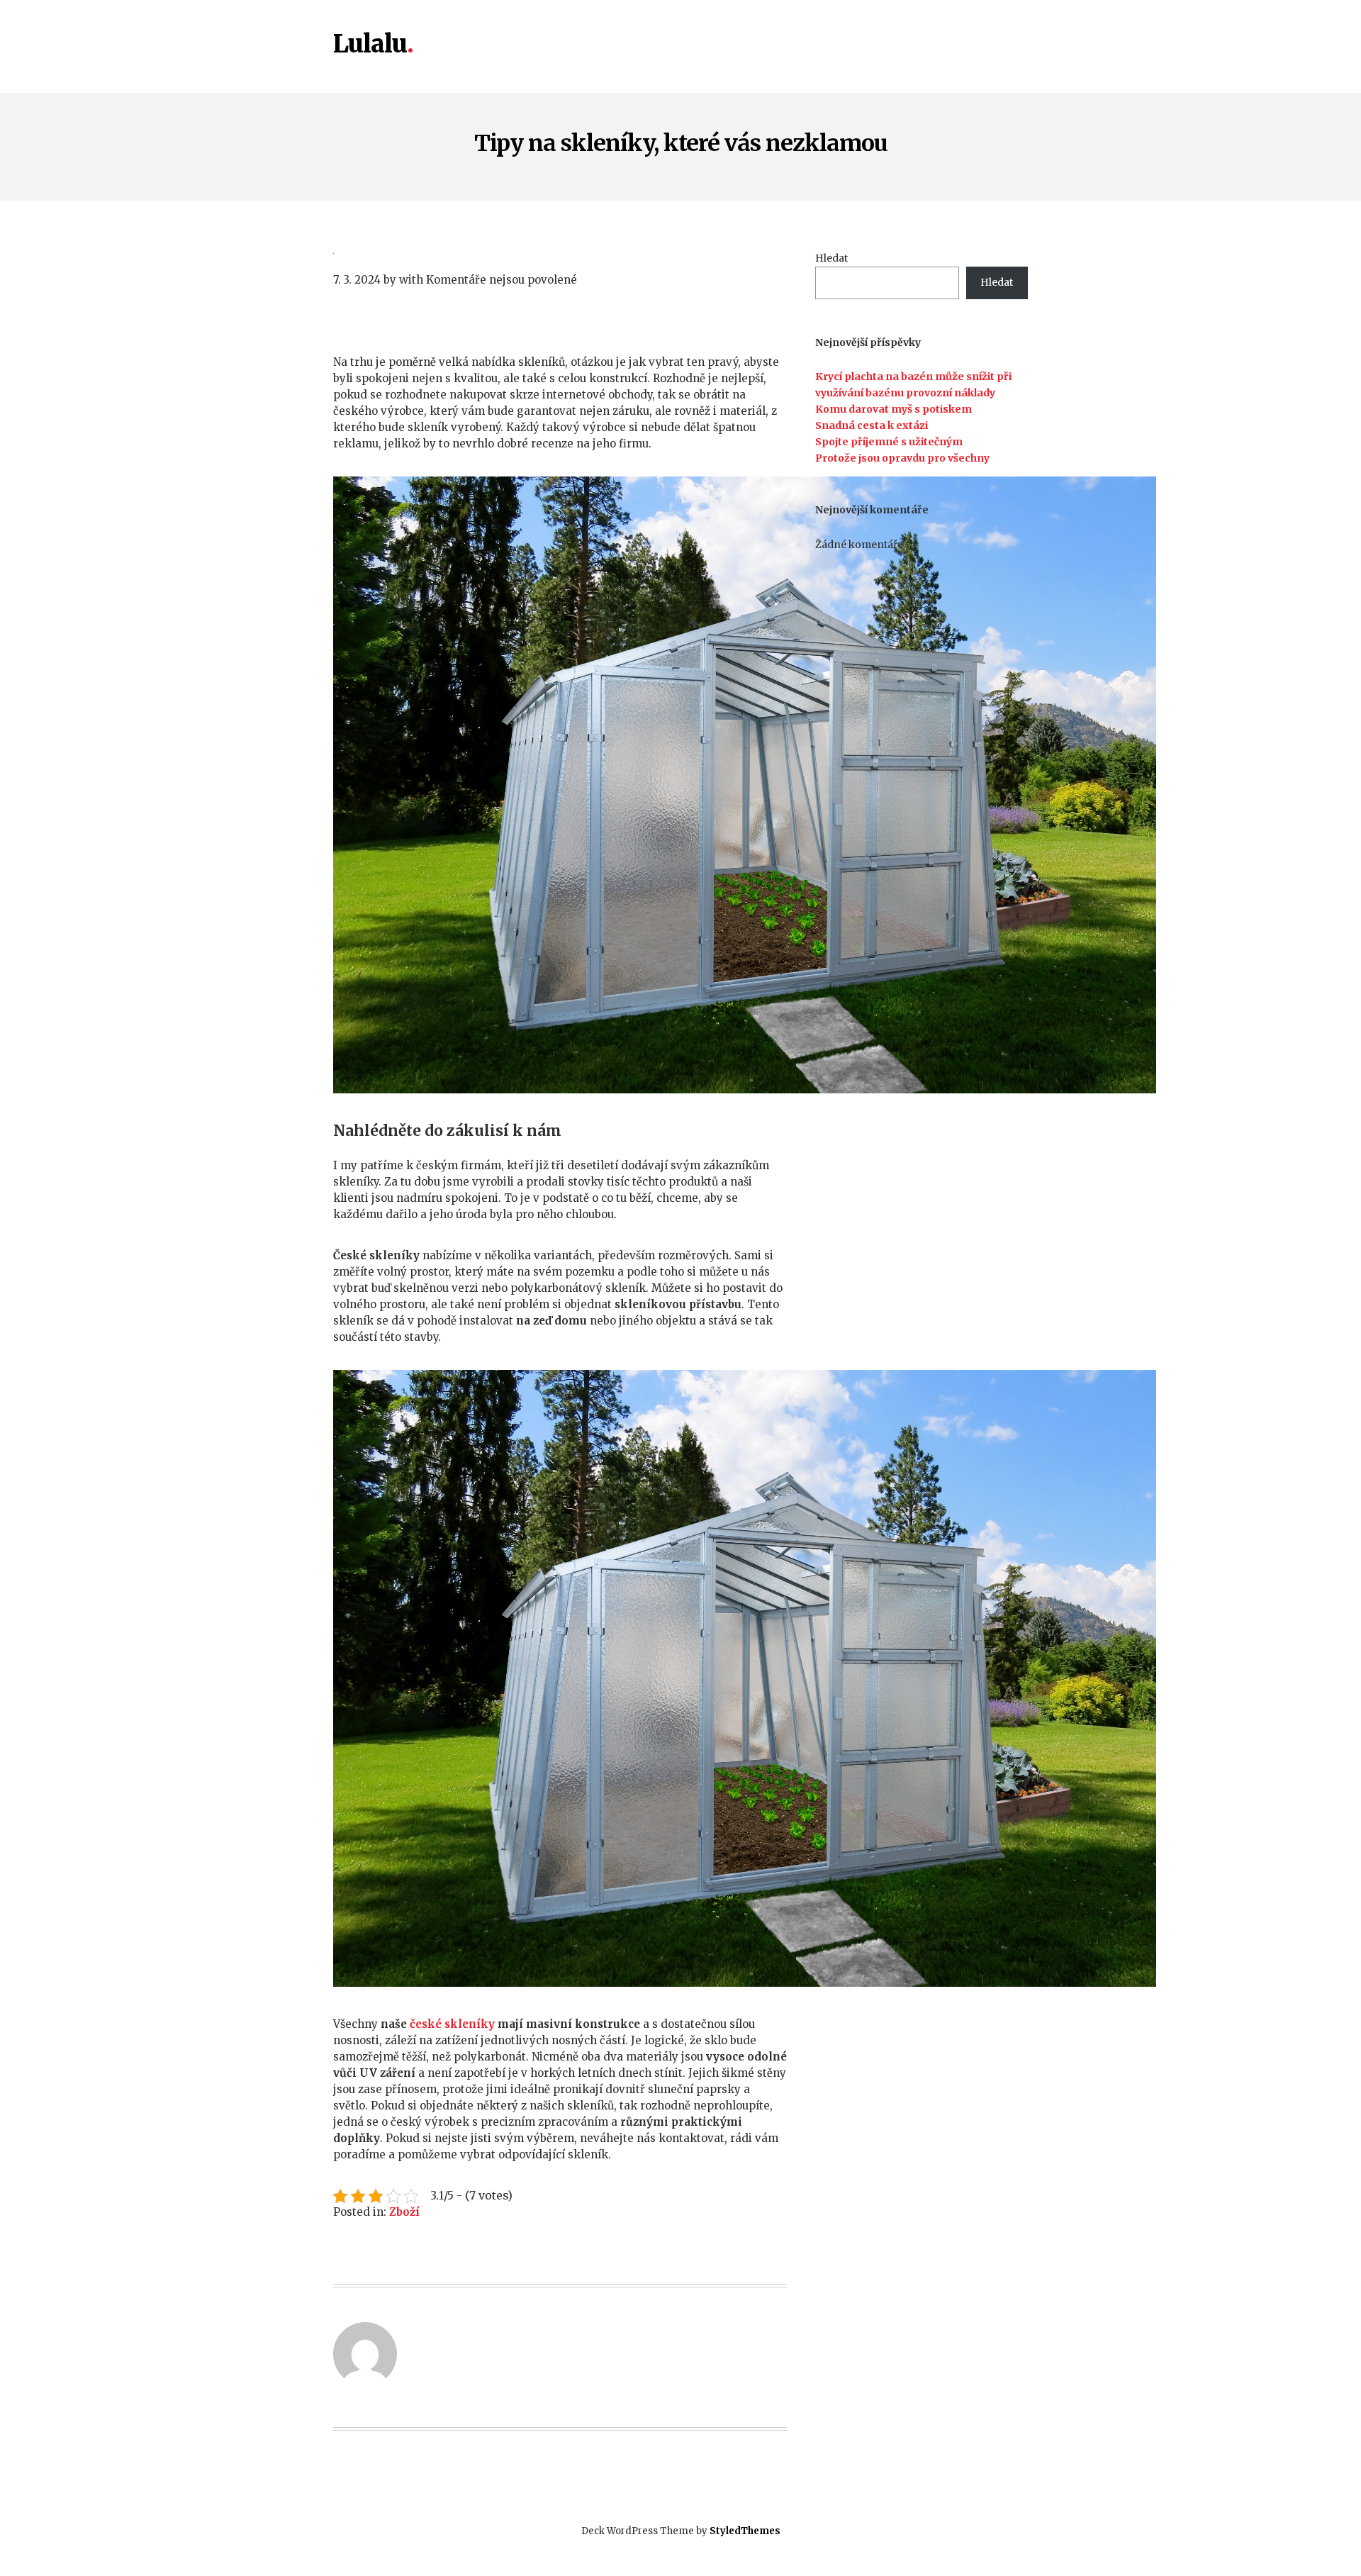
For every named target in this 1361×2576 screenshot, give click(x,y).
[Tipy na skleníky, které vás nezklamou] (560, 252)
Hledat (831, 258)
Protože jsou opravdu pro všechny (902, 458)
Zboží (404, 2212)
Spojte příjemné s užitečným (889, 442)
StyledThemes (745, 2531)
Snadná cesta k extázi (872, 425)
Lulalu (370, 45)
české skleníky (452, 2024)
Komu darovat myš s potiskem (894, 409)
